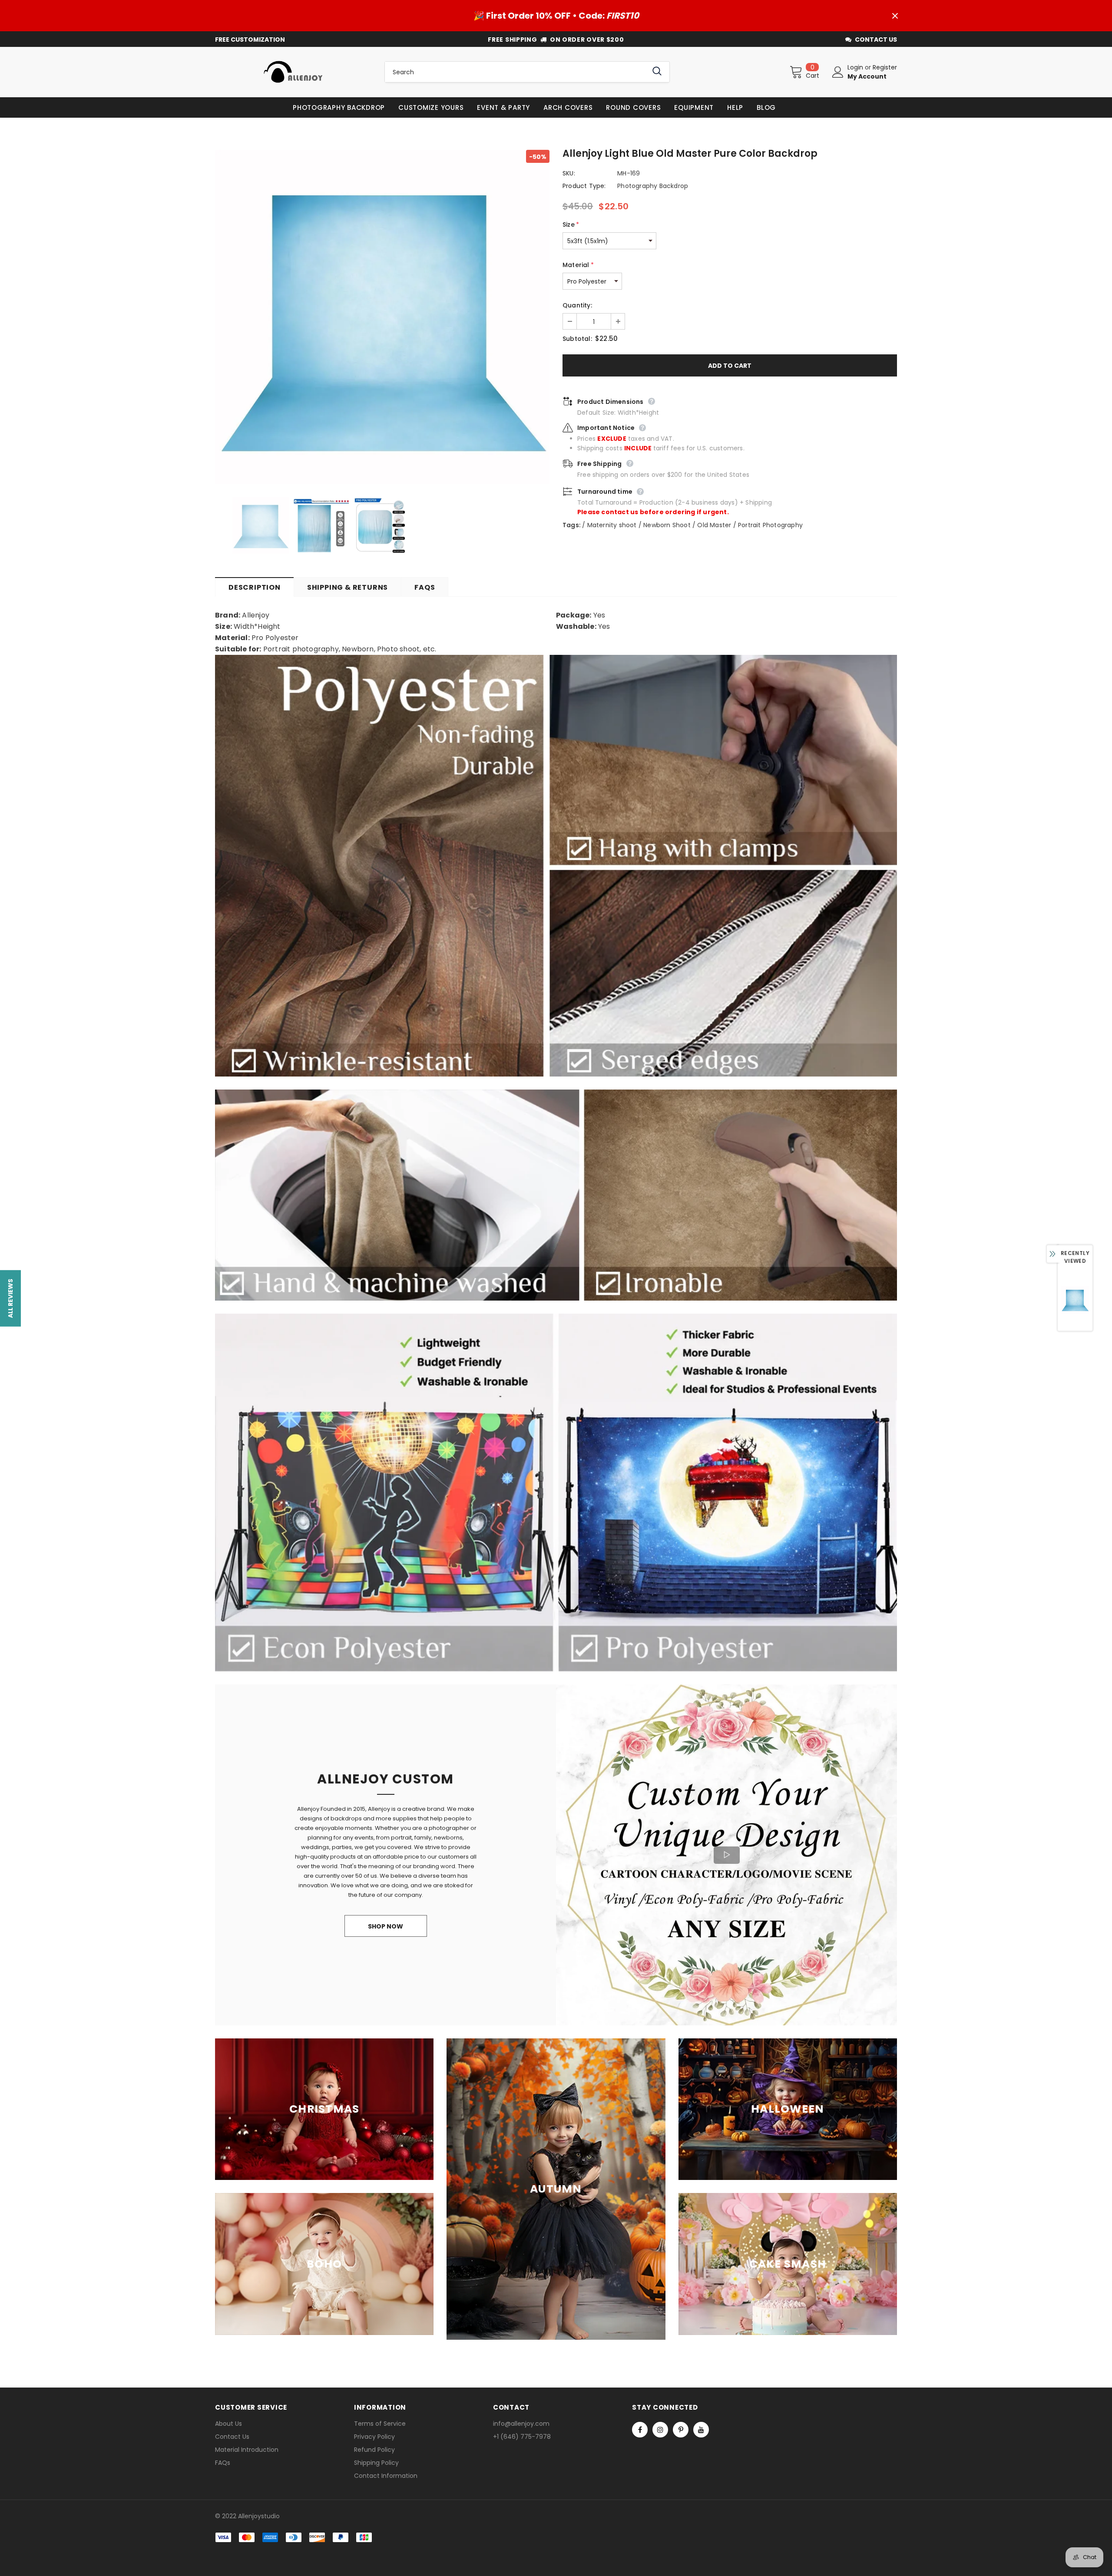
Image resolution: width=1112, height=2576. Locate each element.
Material (578, 265)
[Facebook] (640, 2430)
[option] (382, 317)
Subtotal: (577, 339)
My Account (867, 76)
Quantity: (577, 305)
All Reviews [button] (10, 1298)
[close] (895, 16)
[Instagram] (660, 2430)
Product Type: (584, 186)
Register (885, 67)
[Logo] (293, 72)
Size (571, 225)
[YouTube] (701, 2430)
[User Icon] (838, 72)
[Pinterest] (681, 2430)
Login (856, 67)
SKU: (569, 173)
